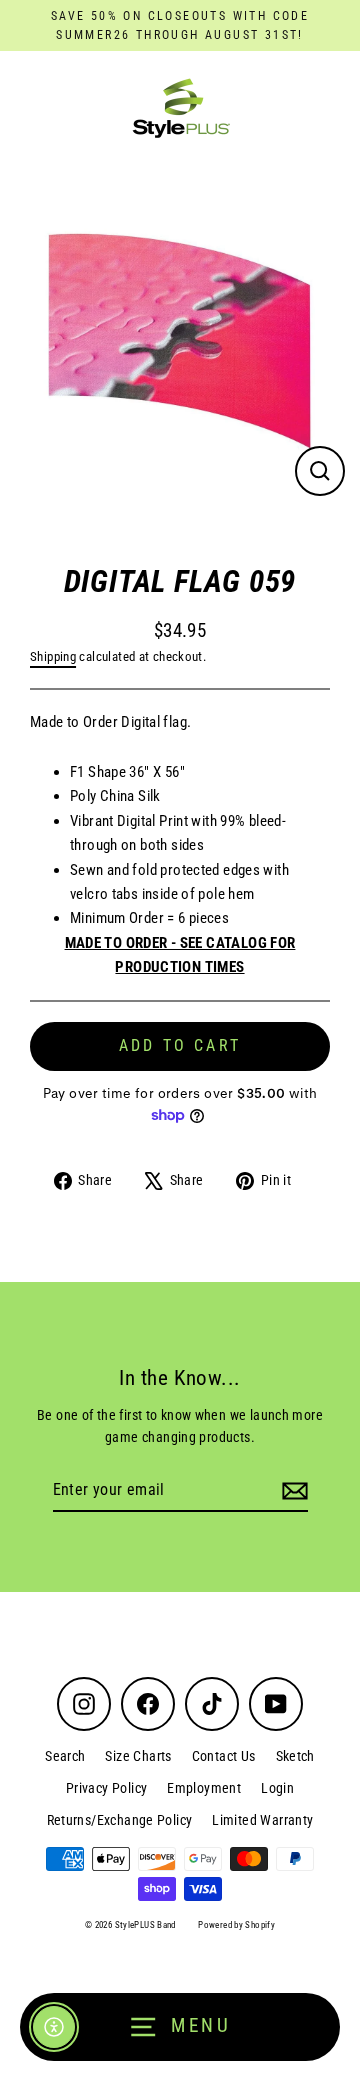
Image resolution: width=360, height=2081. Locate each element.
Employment (204, 1788)
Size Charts (138, 1756)
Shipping (53, 656)
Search (65, 1756)
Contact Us (224, 1756)
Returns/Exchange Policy (120, 1820)
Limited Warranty (262, 1820)
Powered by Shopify (236, 1925)
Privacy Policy (106, 1788)
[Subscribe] (292, 1491)
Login (277, 1788)
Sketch (295, 1756)
